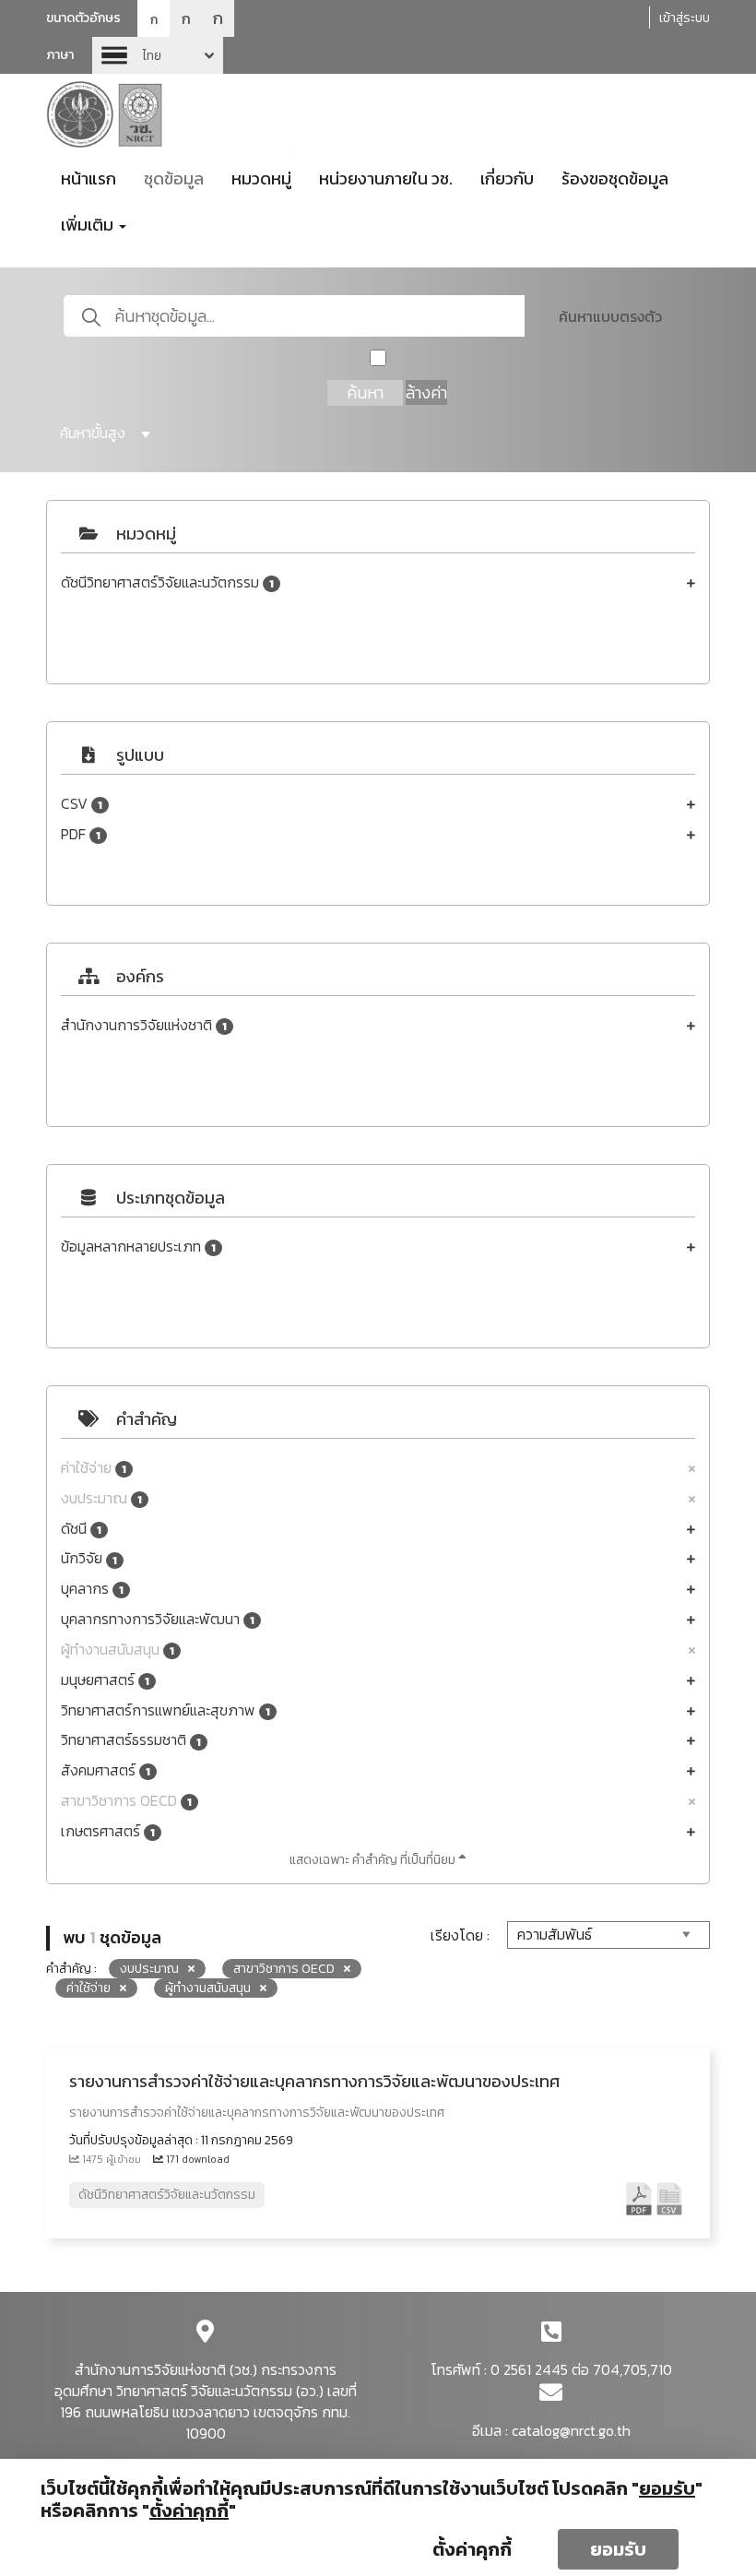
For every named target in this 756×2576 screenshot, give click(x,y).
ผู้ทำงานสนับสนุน (118, 1650)
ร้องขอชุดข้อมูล (615, 178)
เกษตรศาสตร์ (108, 1831)
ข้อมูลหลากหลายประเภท (138, 1246)
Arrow (158, 55)
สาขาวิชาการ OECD (126, 1801)
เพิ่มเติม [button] (89, 225)
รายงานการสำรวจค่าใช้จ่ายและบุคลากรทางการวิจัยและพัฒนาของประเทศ (314, 2081)
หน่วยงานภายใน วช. (386, 178)
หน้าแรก (89, 178)
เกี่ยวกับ (507, 178)
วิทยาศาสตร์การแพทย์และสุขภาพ (165, 1710)
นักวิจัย (89, 1558)
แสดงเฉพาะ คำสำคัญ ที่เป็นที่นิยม (374, 1860)
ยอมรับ (618, 2549)
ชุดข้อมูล (174, 178)
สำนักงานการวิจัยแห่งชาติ (144, 1025)
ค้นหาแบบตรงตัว (610, 316)
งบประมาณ (101, 1498)
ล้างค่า (426, 392)
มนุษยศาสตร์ (105, 1680)
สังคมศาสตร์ (106, 1770)
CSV (82, 804)
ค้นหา (365, 392)
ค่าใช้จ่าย (94, 1468)
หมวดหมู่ (261, 178)
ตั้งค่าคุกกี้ (472, 2549)
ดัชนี (81, 1529)
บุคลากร (92, 1589)
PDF (81, 834)
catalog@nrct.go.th (571, 2430)
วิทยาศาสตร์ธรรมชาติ (131, 1740)
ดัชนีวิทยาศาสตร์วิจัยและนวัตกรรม (167, 582)
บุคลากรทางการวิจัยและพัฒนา (158, 1619)
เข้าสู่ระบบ (685, 18)
